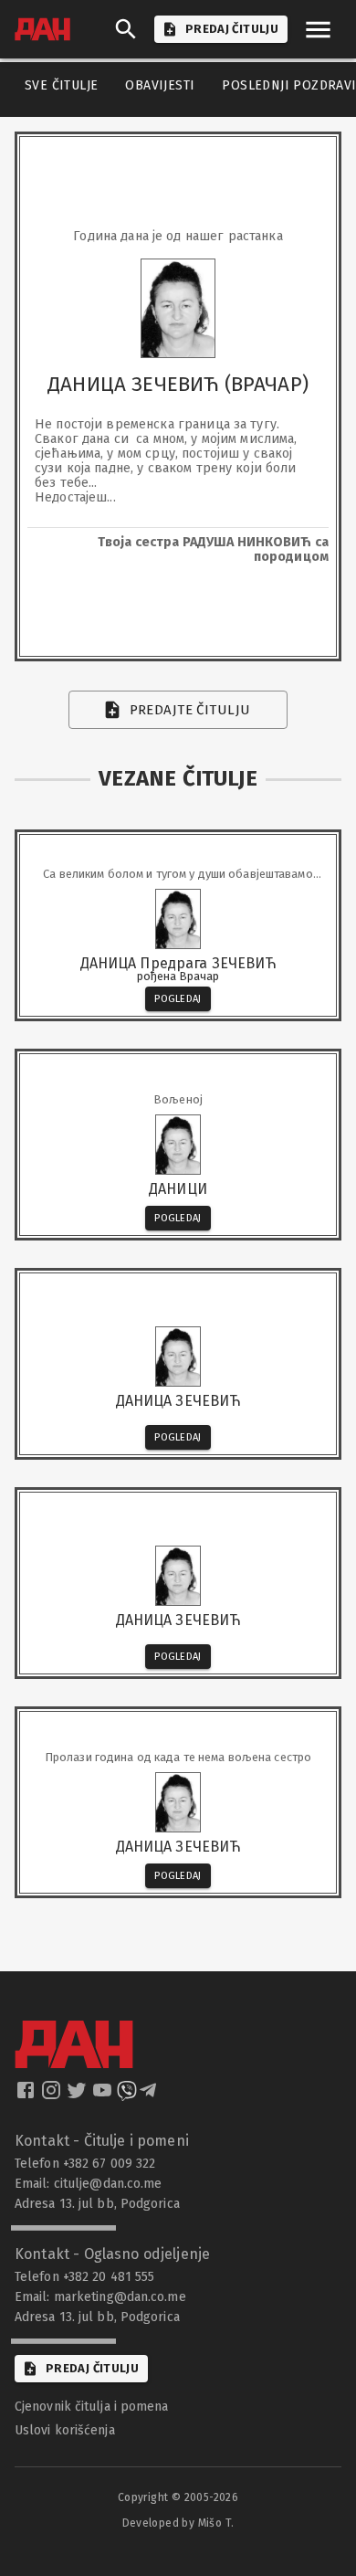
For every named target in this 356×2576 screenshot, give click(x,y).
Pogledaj (178, 999)
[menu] (318, 30)
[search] (126, 29)
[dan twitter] (79, 2096)
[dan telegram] (150, 2096)
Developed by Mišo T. (178, 2523)
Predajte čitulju (190, 710)
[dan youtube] (104, 2096)
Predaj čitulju (92, 2368)
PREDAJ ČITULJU (232, 29)
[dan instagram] (53, 2096)
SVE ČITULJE (61, 85)
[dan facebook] (27, 2096)
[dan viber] (127, 2096)
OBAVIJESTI (160, 85)
